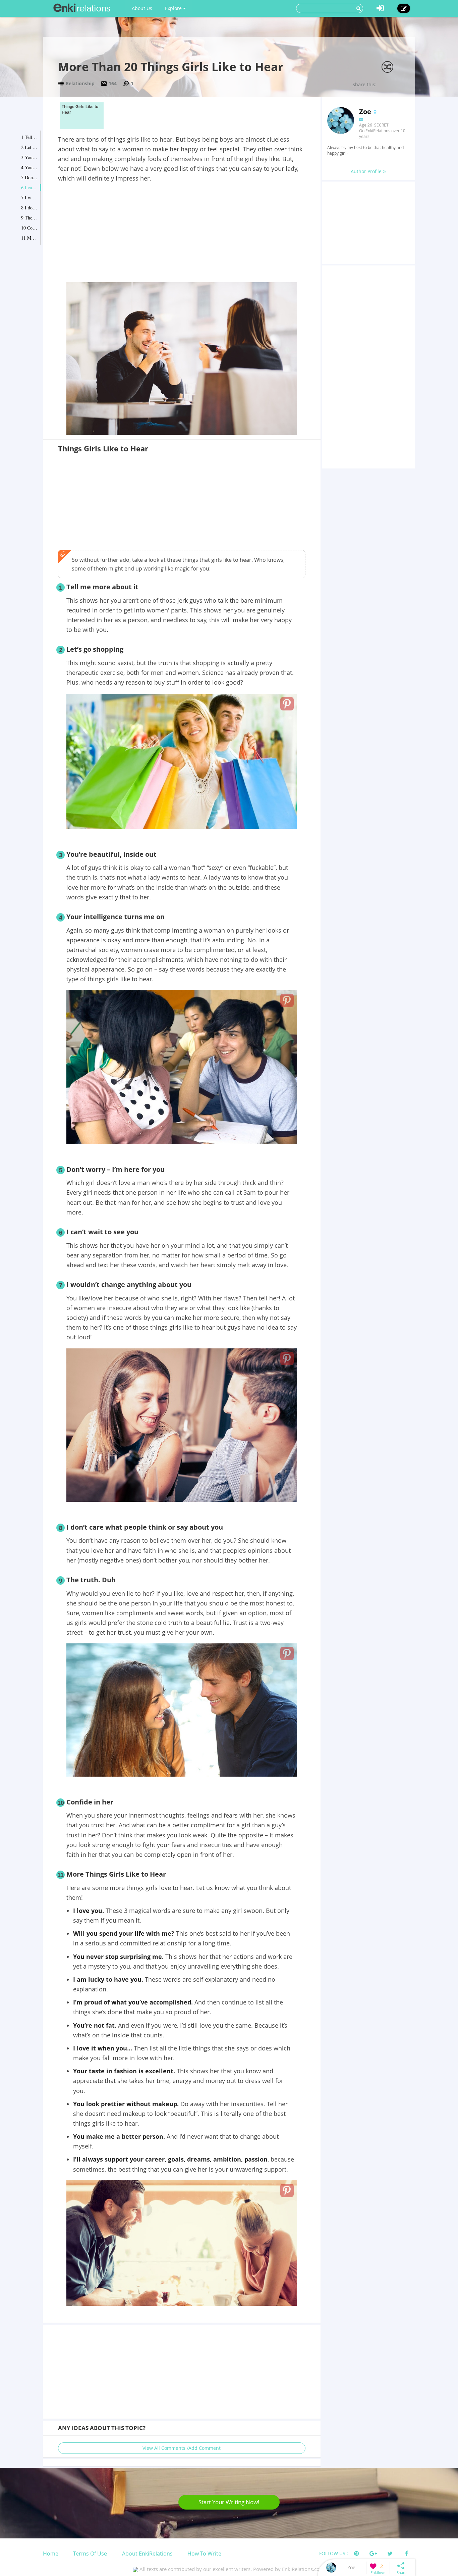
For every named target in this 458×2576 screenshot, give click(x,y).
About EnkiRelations (147, 2554)
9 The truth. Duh (30, 218)
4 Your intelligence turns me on (30, 167)
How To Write (204, 2554)
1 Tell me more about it (30, 137)
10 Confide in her (30, 228)
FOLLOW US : (334, 2553)
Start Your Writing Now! (229, 2502)
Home (51, 2554)
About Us (142, 8)
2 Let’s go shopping (30, 147)
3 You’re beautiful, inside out (30, 157)
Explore (174, 8)
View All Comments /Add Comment (182, 2448)
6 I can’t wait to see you (30, 187)
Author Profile (367, 171)
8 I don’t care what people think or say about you (30, 208)
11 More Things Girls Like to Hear (30, 238)
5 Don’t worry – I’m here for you (30, 177)
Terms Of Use (90, 2554)
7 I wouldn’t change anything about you (30, 197)
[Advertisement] (182, 234)
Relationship (80, 83)
